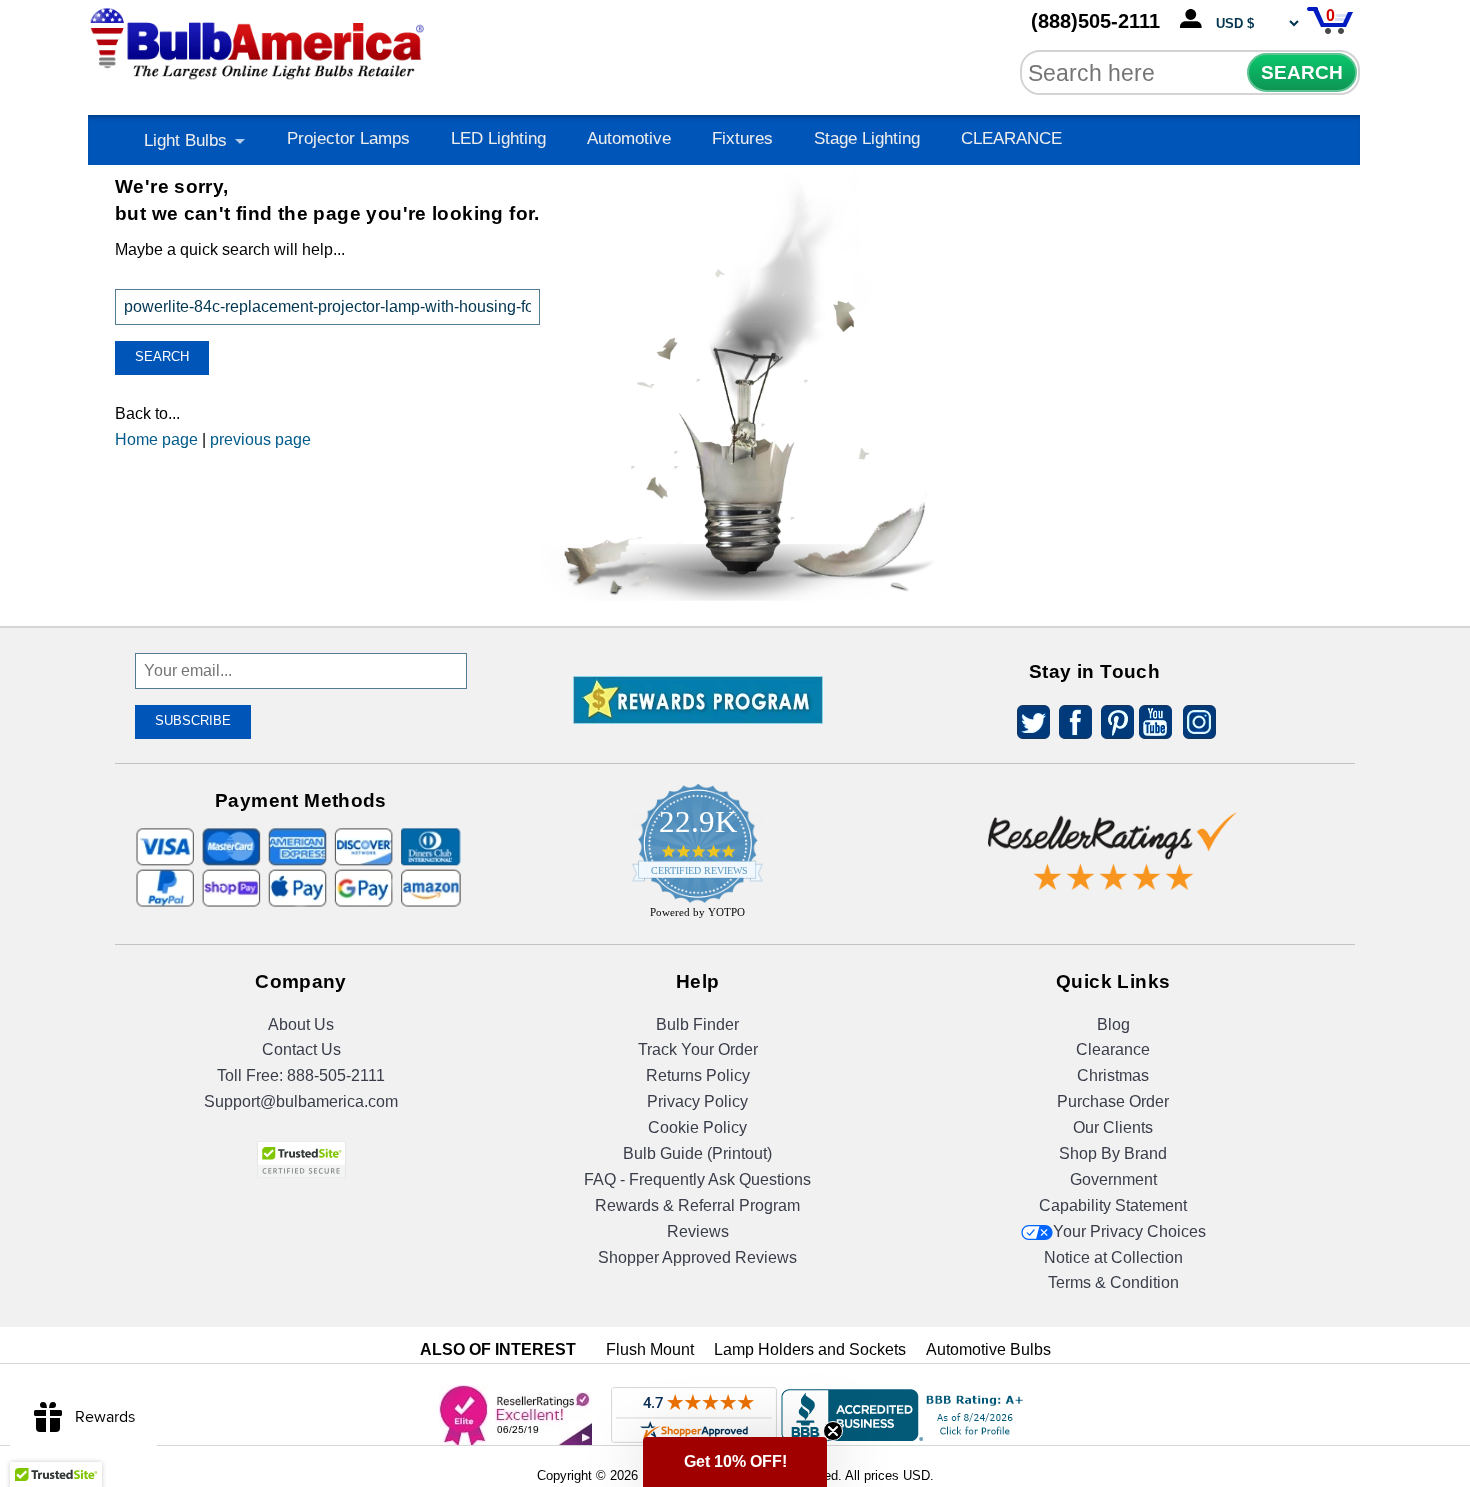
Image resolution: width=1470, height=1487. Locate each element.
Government (1113, 1179)
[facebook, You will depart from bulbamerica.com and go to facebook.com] (1070, 725)
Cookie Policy (697, 1127)
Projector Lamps (348, 138)
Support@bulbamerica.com (301, 1101)
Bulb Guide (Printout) (697, 1153)
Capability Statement (1113, 1205)
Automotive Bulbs (988, 1349)
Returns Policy (698, 1075)
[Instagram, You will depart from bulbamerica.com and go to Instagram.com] (1196, 725)
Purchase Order (1113, 1101)
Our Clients (1113, 1127)
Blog (1113, 1024)
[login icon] (1195, 20)
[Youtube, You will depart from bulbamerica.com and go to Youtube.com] (1154, 725)
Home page (156, 439)
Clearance (1113, 1049)
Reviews (698, 1231)
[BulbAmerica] (259, 39)
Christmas (1113, 1075)
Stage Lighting (867, 138)
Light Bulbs (185, 140)
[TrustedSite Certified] (301, 1159)
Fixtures (742, 138)
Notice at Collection (1113, 1257)
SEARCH (1302, 72)
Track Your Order (698, 1049)
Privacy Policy (697, 1101)
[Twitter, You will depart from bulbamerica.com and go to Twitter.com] (1028, 725)
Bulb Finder (697, 1024)
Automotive (629, 138)
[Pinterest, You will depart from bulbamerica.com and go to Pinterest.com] (1112, 725)
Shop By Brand (1113, 1153)
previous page (260, 439)
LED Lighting (498, 138)
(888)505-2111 (1095, 21)
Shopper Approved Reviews (697, 1257)
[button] (735, 1462)
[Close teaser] (833, 1431)
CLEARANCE (1011, 138)
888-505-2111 (336, 1075)
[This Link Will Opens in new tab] (1113, 835)
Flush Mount (650, 1349)
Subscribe (193, 720)
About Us (301, 1024)
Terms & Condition (1113, 1282)
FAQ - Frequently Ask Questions (697, 1179)
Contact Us (301, 1049)
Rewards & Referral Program (697, 1205)
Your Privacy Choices (1129, 1231)
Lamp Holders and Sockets (810, 1349)
